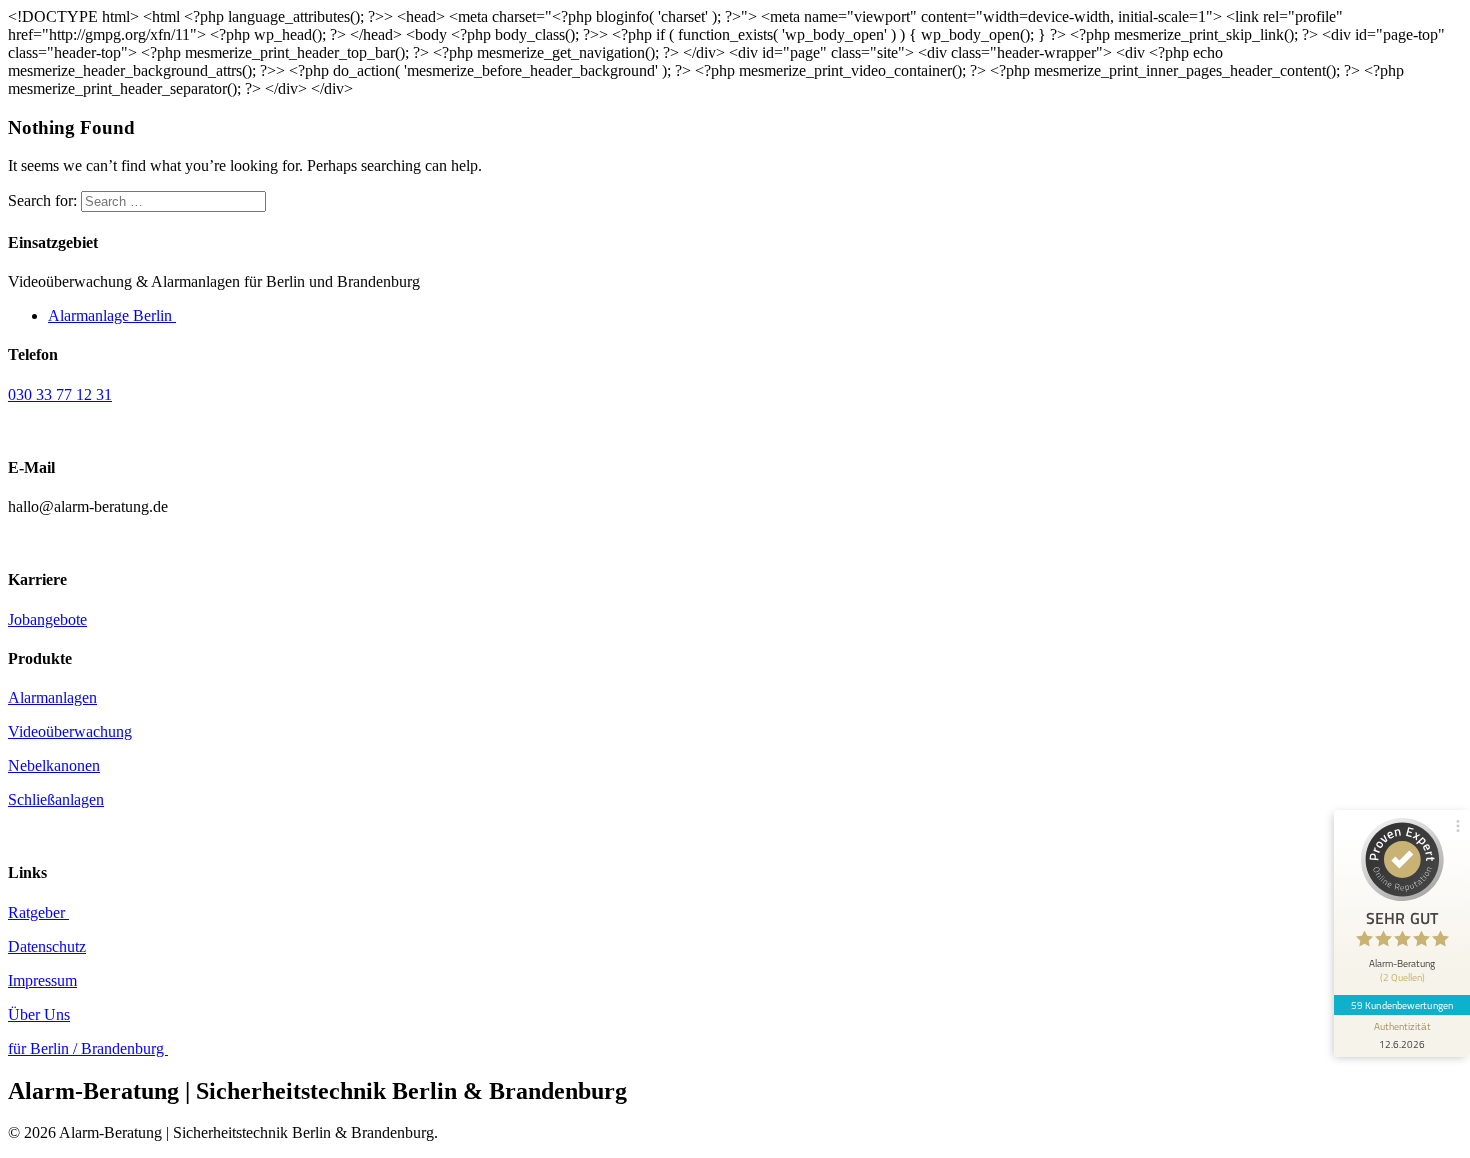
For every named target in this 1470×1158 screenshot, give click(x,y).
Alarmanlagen (52, 697)
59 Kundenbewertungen (1402, 1005)
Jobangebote (47, 619)
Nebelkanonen (54, 765)
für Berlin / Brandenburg (88, 1048)
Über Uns (39, 1014)
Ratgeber (38, 912)
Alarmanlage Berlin (112, 315)
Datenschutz (47, 946)
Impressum (42, 980)
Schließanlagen (56, 799)
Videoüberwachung (70, 731)
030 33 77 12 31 (60, 394)
